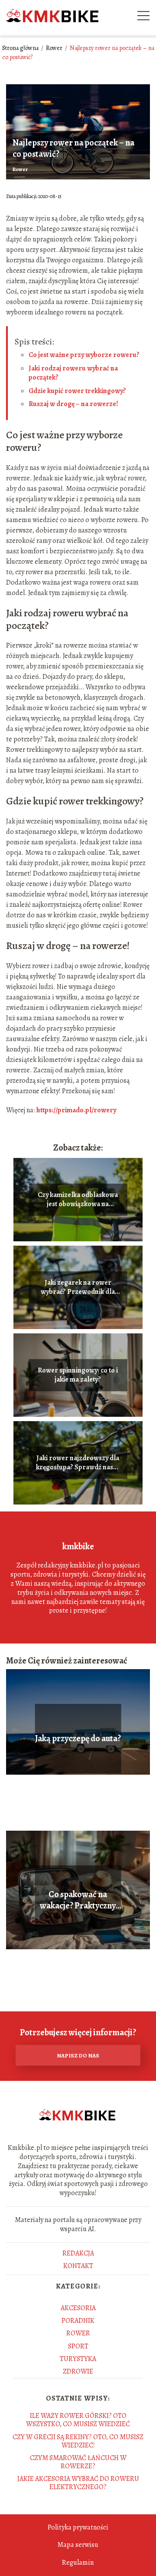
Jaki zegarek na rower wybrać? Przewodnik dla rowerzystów (78, 1287)
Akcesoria (78, 2308)
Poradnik (78, 2321)
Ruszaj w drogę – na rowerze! (73, 404)
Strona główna (21, 48)
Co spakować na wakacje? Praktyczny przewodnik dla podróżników (78, 1900)
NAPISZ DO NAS (78, 2055)
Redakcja (78, 2253)
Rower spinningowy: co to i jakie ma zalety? (78, 1375)
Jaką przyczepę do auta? (78, 1739)
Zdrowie (78, 2371)
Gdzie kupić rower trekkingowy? (77, 391)
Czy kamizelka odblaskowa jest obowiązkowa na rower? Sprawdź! (78, 1200)
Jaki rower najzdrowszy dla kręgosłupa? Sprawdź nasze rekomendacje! (78, 1463)
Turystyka (78, 2359)
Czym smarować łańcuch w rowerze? (78, 2462)
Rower (55, 48)
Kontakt (78, 2266)
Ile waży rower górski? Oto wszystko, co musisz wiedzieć (78, 2420)
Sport (78, 2346)
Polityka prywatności (78, 2527)
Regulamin (78, 2563)
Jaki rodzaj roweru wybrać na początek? (73, 373)
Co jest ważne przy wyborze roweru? (84, 355)
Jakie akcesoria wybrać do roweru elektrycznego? (78, 2483)
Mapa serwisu (78, 2545)
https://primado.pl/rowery (76, 1110)
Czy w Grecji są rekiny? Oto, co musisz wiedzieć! (78, 2441)
